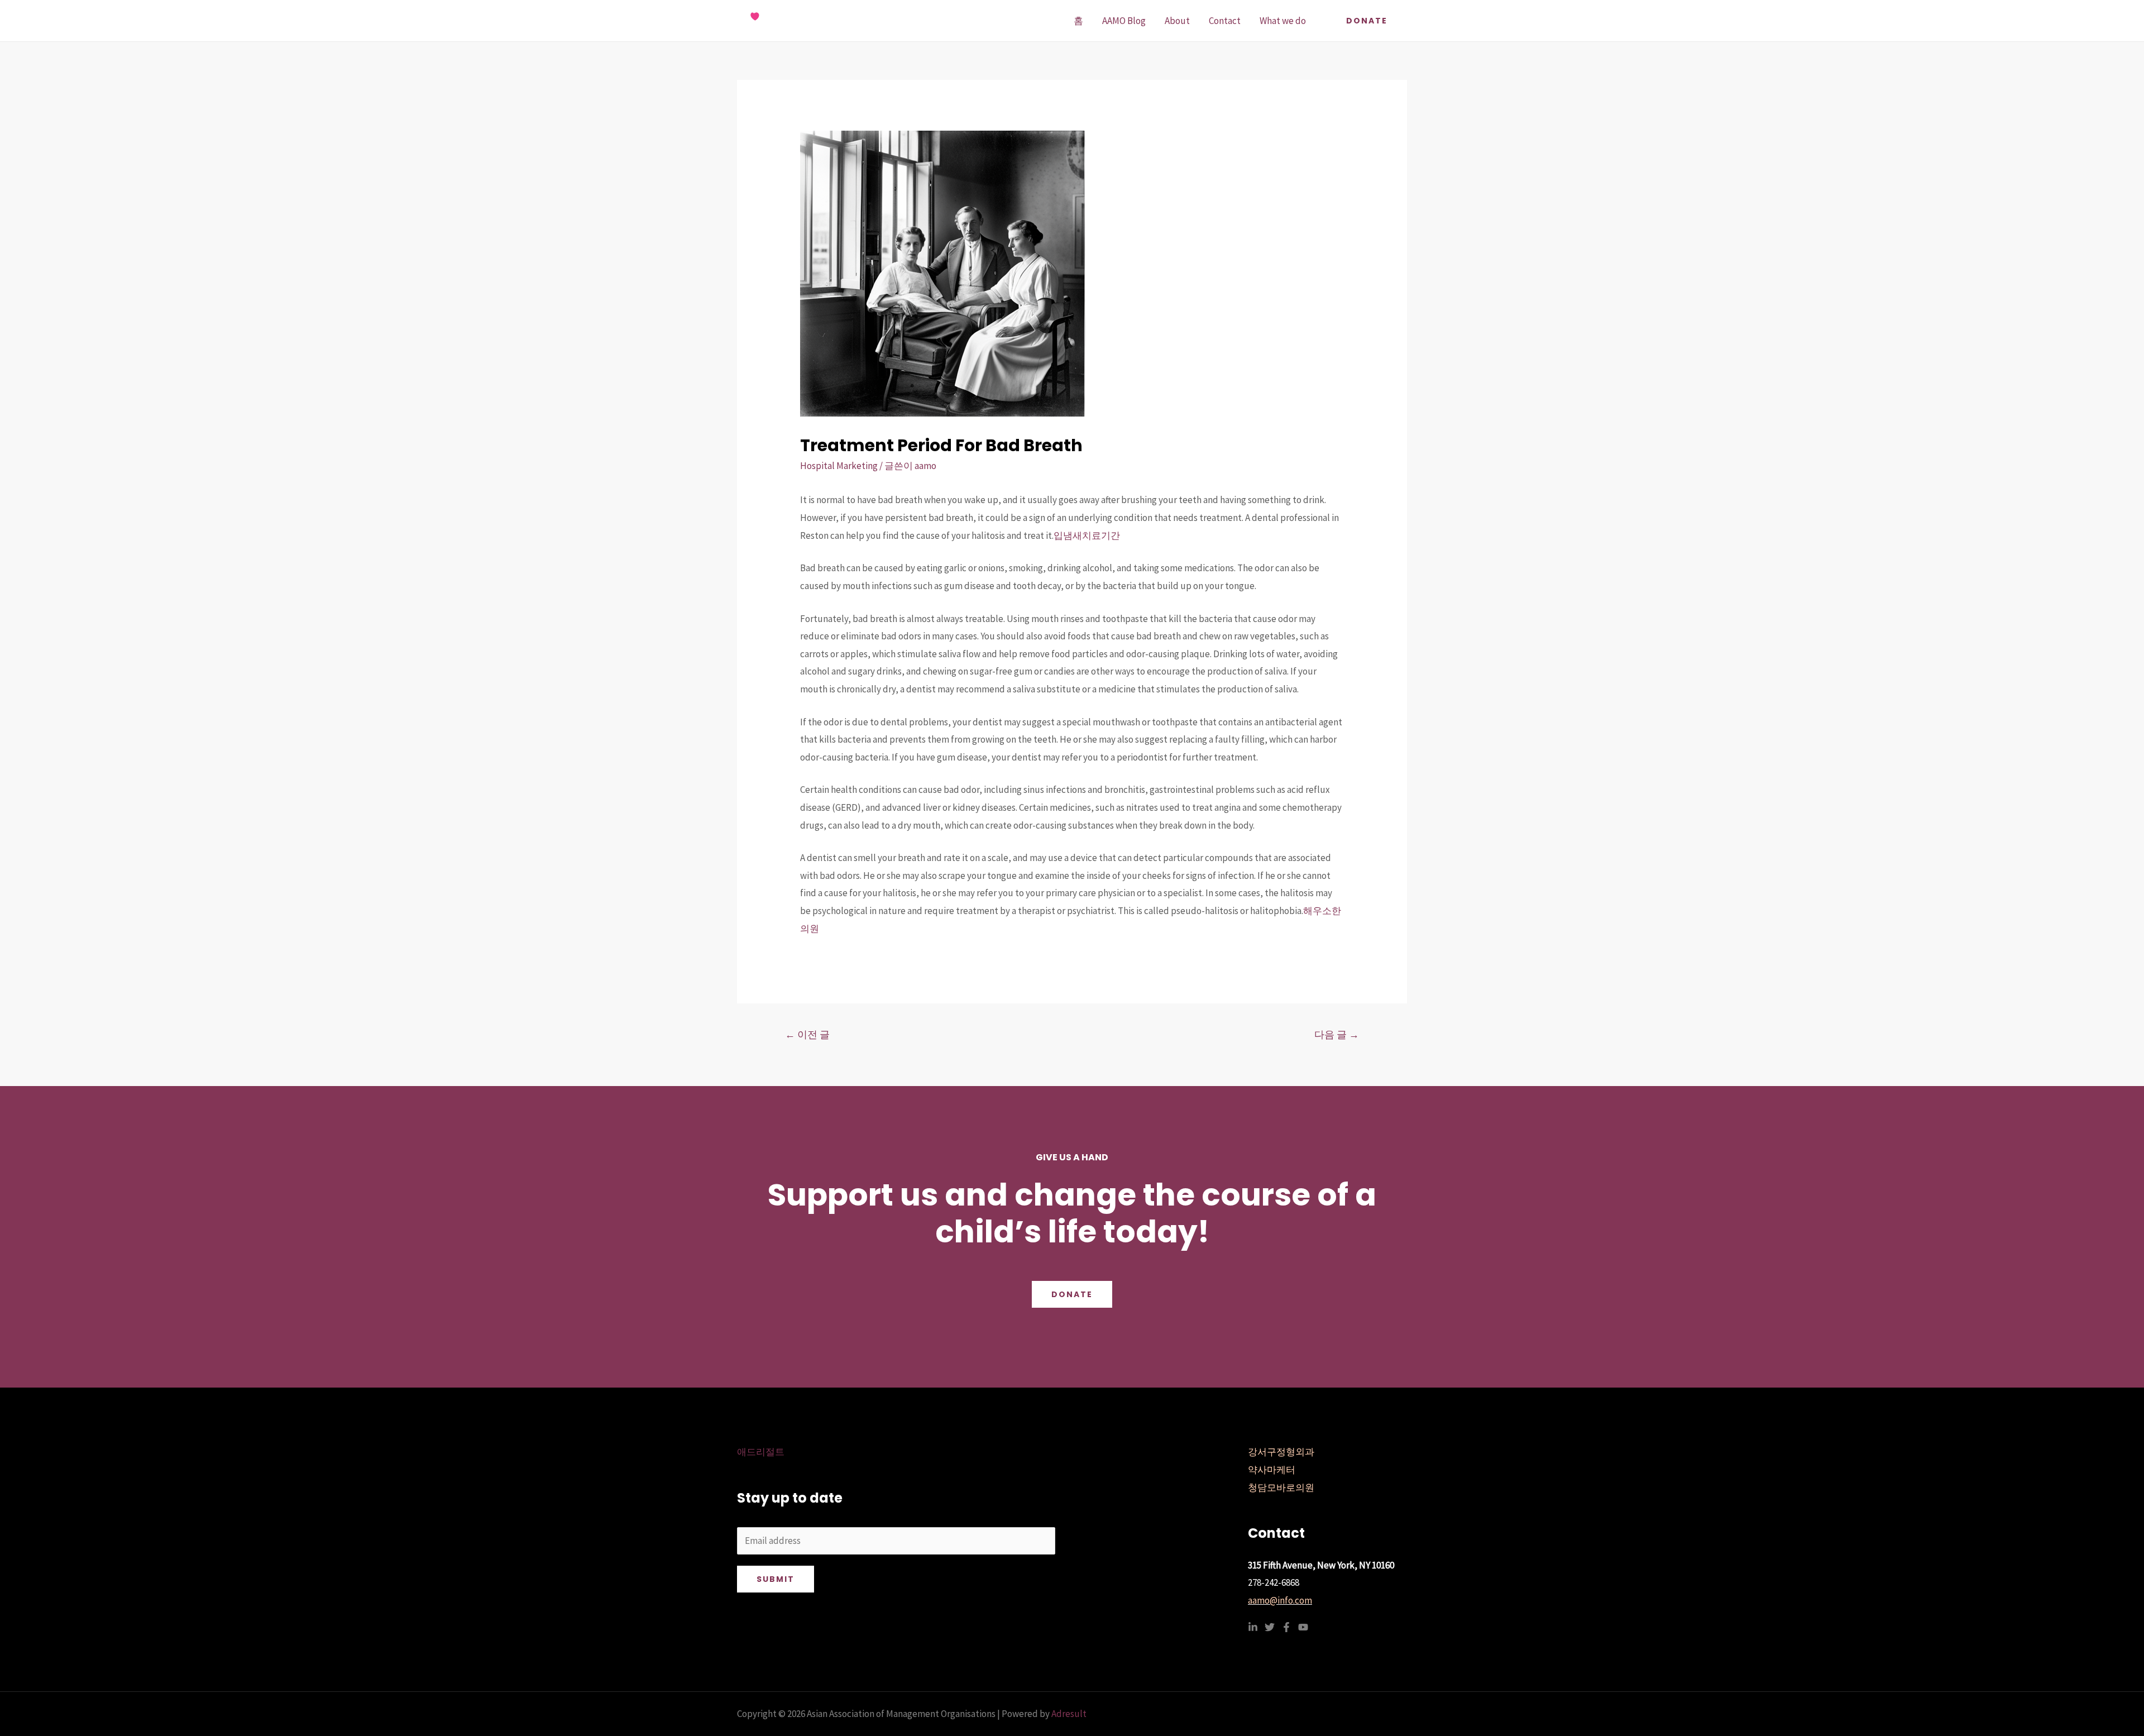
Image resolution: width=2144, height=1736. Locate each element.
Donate (1072, 1294)
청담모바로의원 (1281, 1488)
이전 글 (807, 1034)
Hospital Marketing (839, 466)
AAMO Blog (1124, 21)
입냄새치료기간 (1087, 535)
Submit (776, 1579)
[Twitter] (1270, 1627)
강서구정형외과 (1281, 1452)
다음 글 (1337, 1034)
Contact (1225, 21)
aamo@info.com (1280, 1600)
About (1177, 21)
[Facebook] (1286, 1627)
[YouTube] (1303, 1627)
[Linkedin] (1253, 1627)
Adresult (1069, 1714)
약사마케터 (1272, 1470)
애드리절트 (761, 1452)
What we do (1283, 21)
